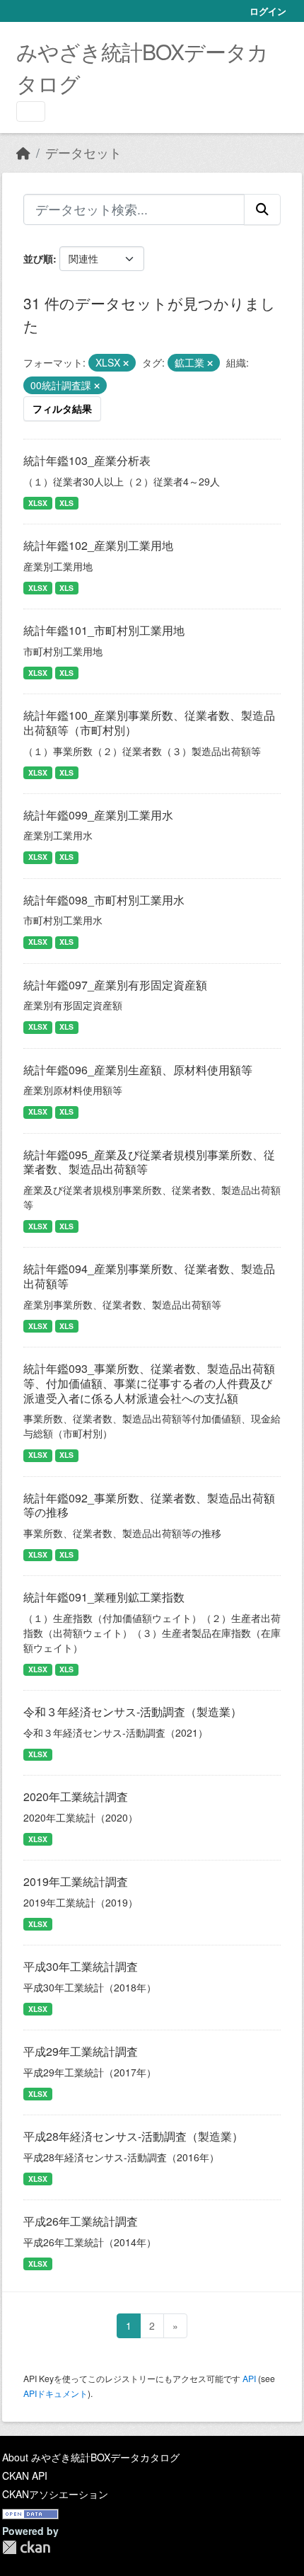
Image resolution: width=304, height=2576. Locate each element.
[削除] (126, 363)
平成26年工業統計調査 (81, 2221)
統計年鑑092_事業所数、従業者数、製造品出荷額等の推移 (149, 1505)
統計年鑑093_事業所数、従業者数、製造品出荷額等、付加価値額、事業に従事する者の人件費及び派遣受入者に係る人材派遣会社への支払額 (149, 1383)
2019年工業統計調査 (76, 1881)
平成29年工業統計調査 (81, 2051)
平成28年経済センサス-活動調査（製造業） (133, 2136)
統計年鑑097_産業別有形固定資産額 (115, 985)
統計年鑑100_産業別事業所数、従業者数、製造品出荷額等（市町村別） (149, 723)
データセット (83, 153)
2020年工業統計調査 (76, 1796)
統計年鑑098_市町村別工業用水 (104, 900)
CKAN (26, 2547)
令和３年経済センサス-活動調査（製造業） (133, 1712)
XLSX (38, 503)
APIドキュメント (55, 2393)
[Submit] (262, 209)
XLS (66, 503)
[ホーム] (23, 153)
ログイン (268, 11)
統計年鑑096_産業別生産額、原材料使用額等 (138, 1070)
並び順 (38, 258)
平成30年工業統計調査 (81, 1966)
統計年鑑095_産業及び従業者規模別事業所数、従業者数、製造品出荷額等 (149, 1162)
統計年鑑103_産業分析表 (87, 460)
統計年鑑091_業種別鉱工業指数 (104, 1597)
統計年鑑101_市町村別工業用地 (104, 630)
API (249, 2378)
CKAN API (25, 2476)
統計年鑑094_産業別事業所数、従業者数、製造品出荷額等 (149, 1276)
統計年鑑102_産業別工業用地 (98, 545)
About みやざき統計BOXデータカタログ (91, 2457)
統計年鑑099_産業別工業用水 (98, 815)
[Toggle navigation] (31, 111)
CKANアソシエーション (55, 2494)
